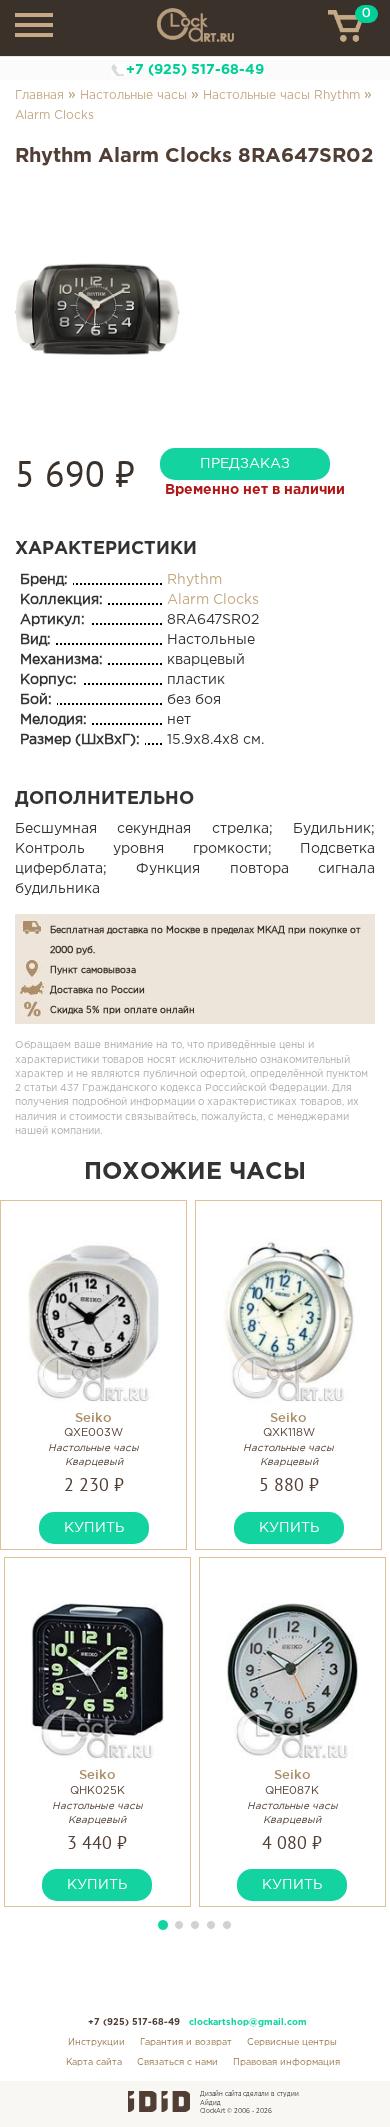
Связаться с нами (177, 2062)
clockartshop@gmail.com (248, 2022)
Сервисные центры (292, 2042)
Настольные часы (133, 95)
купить (94, 1528)
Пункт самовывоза (93, 970)
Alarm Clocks (54, 115)
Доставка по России (97, 990)
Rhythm (194, 580)
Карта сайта (94, 2062)
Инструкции (96, 2042)
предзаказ (245, 464)
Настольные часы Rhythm (281, 95)
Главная (39, 95)
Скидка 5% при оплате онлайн (122, 1010)
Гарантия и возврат (186, 2042)
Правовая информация (286, 2062)
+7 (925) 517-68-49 (195, 70)
